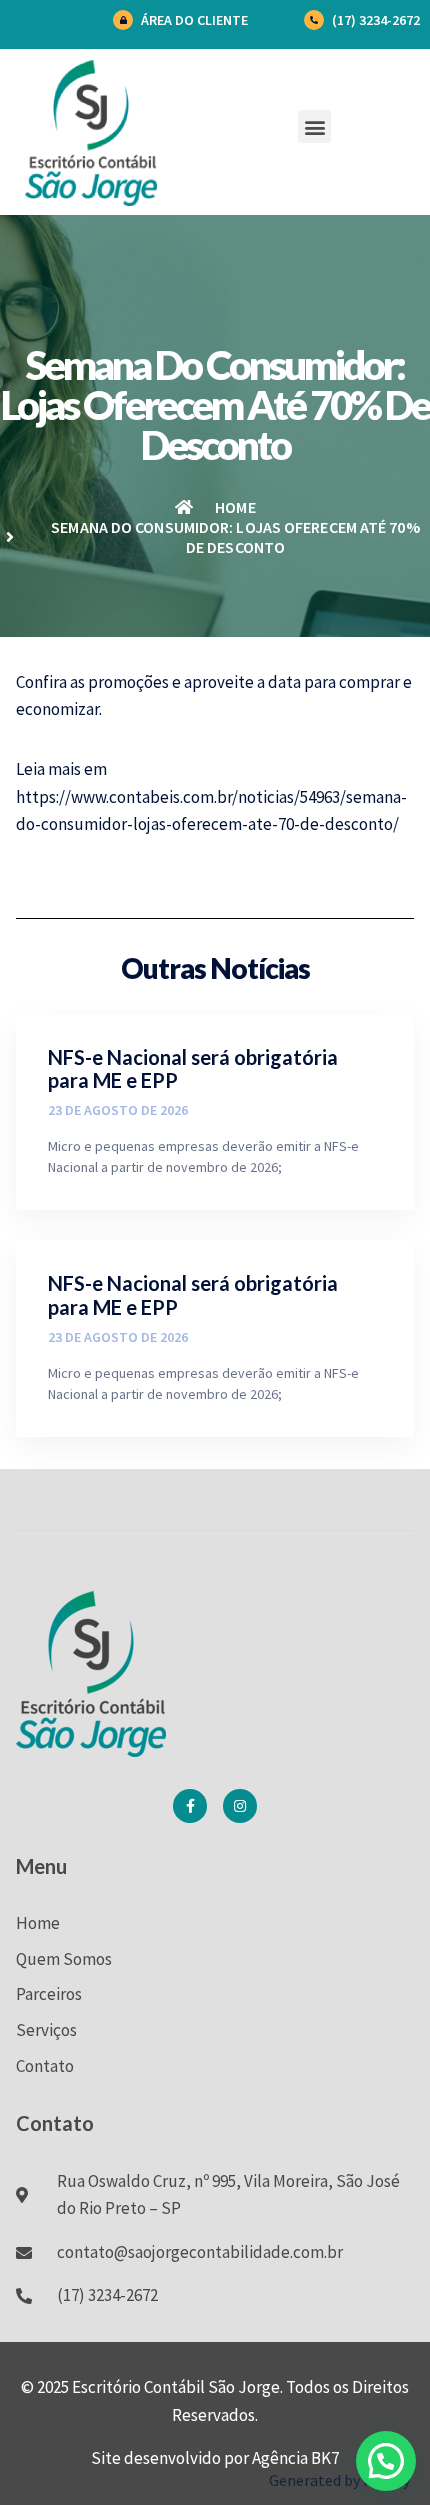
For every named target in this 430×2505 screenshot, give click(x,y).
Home (38, 1923)
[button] (314, 126)
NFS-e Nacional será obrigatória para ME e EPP (193, 1068)
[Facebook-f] (190, 1806)
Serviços (46, 2030)
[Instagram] (240, 1806)
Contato (45, 2066)
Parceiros (49, 1994)
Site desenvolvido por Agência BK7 (215, 2458)
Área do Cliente (194, 20)
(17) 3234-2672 (376, 20)
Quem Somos (64, 1959)
